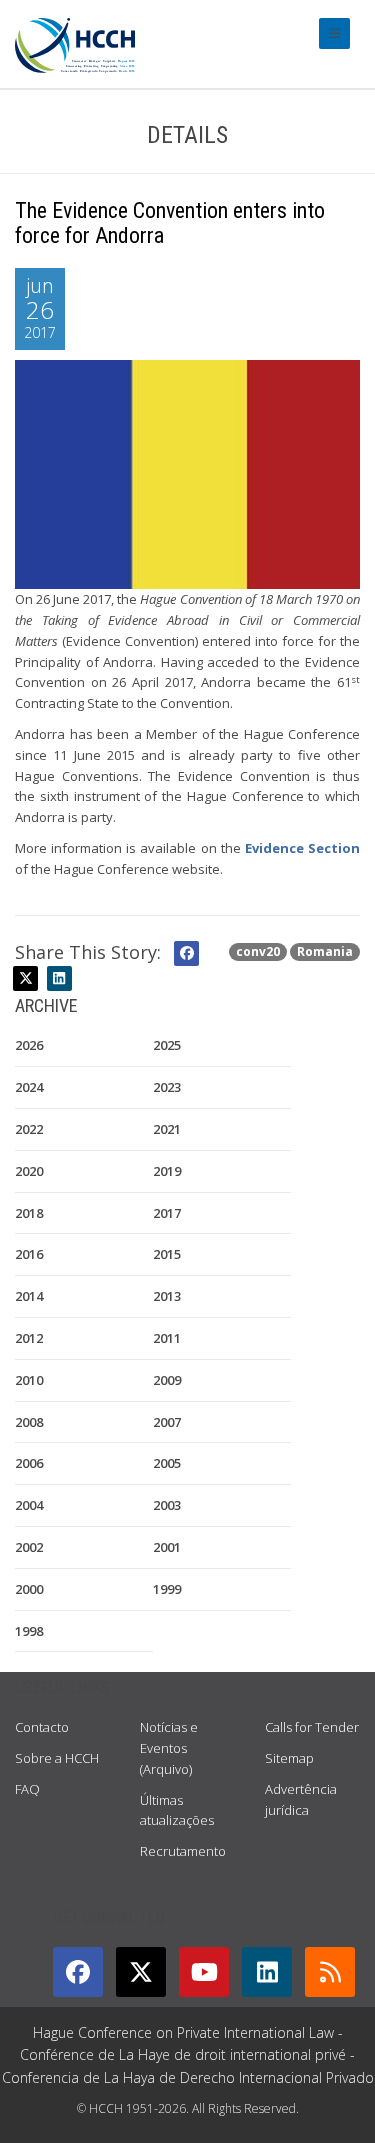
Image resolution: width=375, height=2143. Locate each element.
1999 (167, 1589)
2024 (29, 1087)
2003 (167, 1505)
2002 (29, 1547)
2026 (29, 1045)
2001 (167, 1547)
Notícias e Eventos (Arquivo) (169, 1748)
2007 (167, 1422)
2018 (29, 1213)
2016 (29, 1254)
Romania (325, 951)
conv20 (258, 951)
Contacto (42, 1727)
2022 (29, 1129)
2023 (167, 1087)
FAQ (27, 1789)
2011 (167, 1338)
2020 (29, 1171)
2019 (167, 1171)
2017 (167, 1213)
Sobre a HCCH (57, 1758)
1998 (29, 1631)
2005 (167, 1463)
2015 (167, 1254)
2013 (167, 1296)
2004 (29, 1505)
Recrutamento (183, 1851)
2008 (29, 1422)
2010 (29, 1380)
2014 (29, 1296)
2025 (167, 1045)
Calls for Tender (312, 1727)
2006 (29, 1463)
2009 (167, 1380)
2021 (167, 1129)
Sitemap (289, 1758)
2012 (29, 1338)
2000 (29, 1589)
